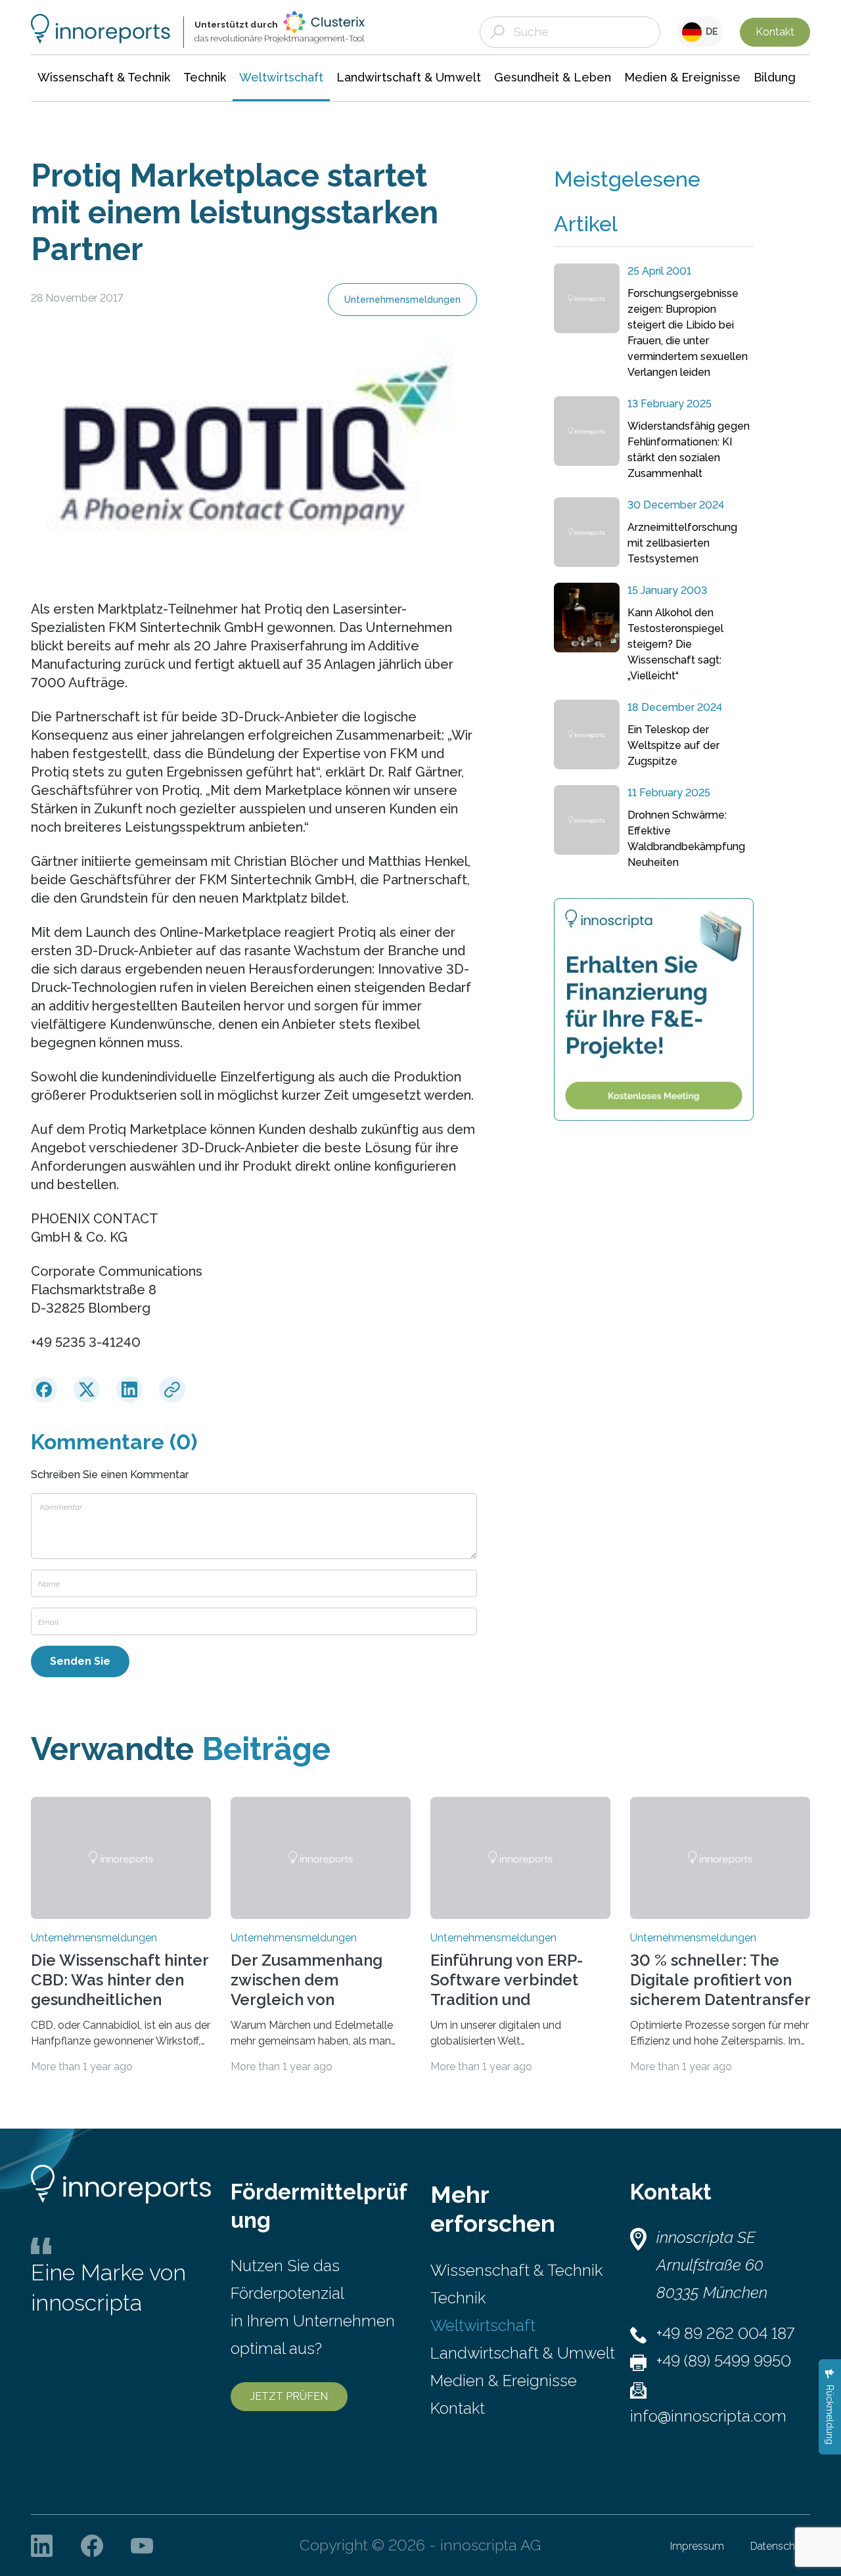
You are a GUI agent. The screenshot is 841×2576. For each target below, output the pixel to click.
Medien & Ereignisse (504, 2381)
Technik (458, 2298)
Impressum (697, 2546)
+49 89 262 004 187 (725, 2333)
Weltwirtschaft (483, 2325)
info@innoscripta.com (708, 2416)
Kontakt (775, 32)
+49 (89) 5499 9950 (724, 2361)
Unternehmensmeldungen (402, 300)
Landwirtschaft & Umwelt (523, 2353)
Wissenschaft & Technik (516, 2270)
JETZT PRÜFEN (289, 2396)
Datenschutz (780, 2546)
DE (710, 32)
